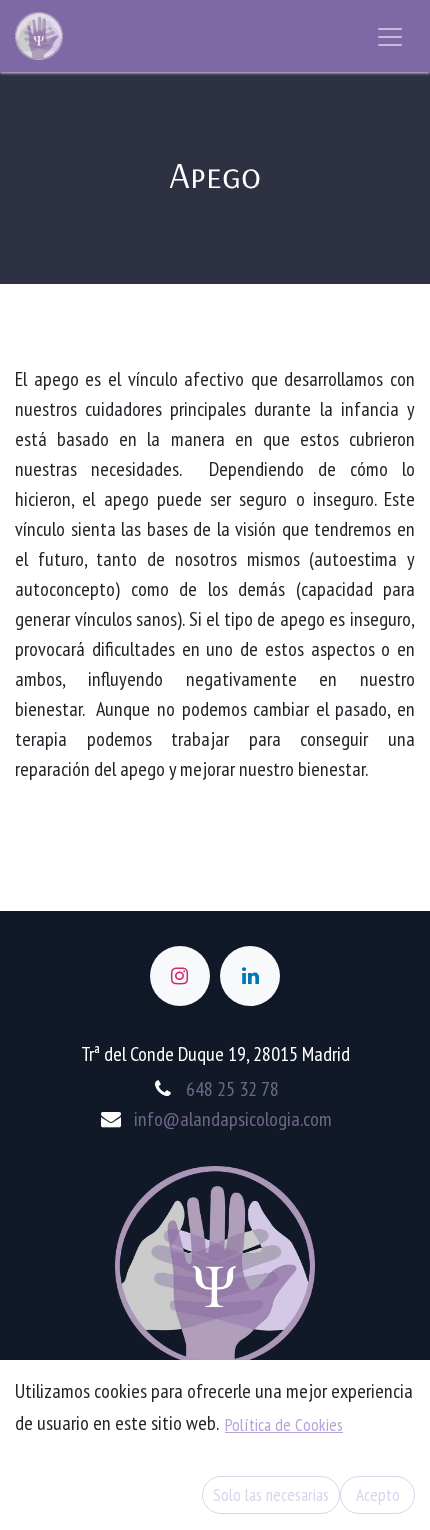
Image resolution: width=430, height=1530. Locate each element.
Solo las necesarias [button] (271, 1494)
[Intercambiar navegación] (390, 36)
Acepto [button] (378, 1494)
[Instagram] (180, 976)
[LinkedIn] (250, 976)
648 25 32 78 (232, 1089)
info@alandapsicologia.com (233, 1119)
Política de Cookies (284, 1424)
